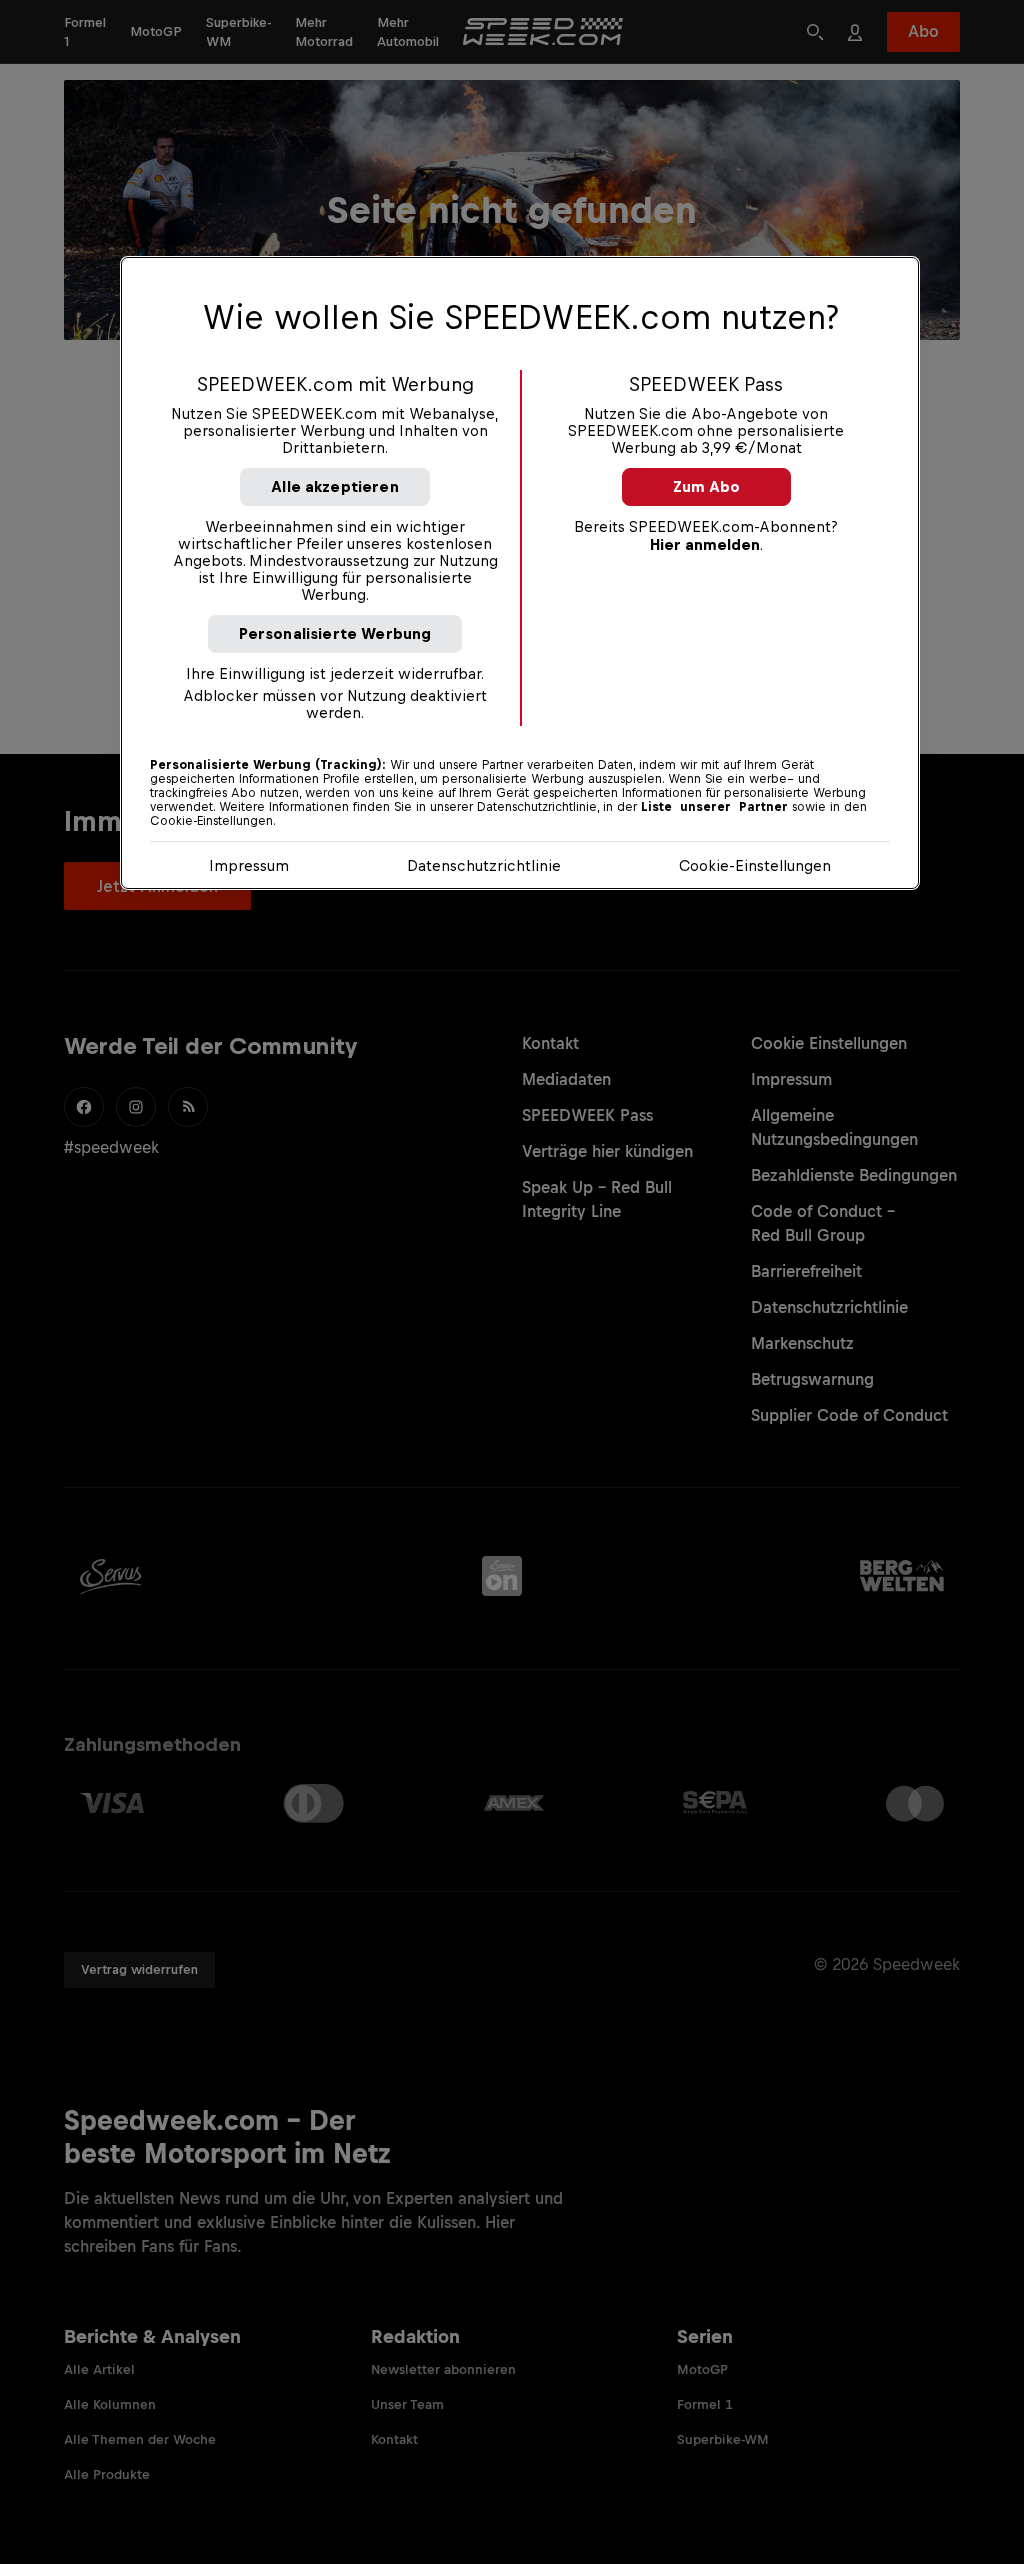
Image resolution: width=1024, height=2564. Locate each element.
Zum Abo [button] (706, 486)
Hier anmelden (705, 544)
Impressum (249, 865)
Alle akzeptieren (335, 486)
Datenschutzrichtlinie (484, 865)
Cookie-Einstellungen (755, 865)
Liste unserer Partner (714, 807)
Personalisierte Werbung (335, 633)
